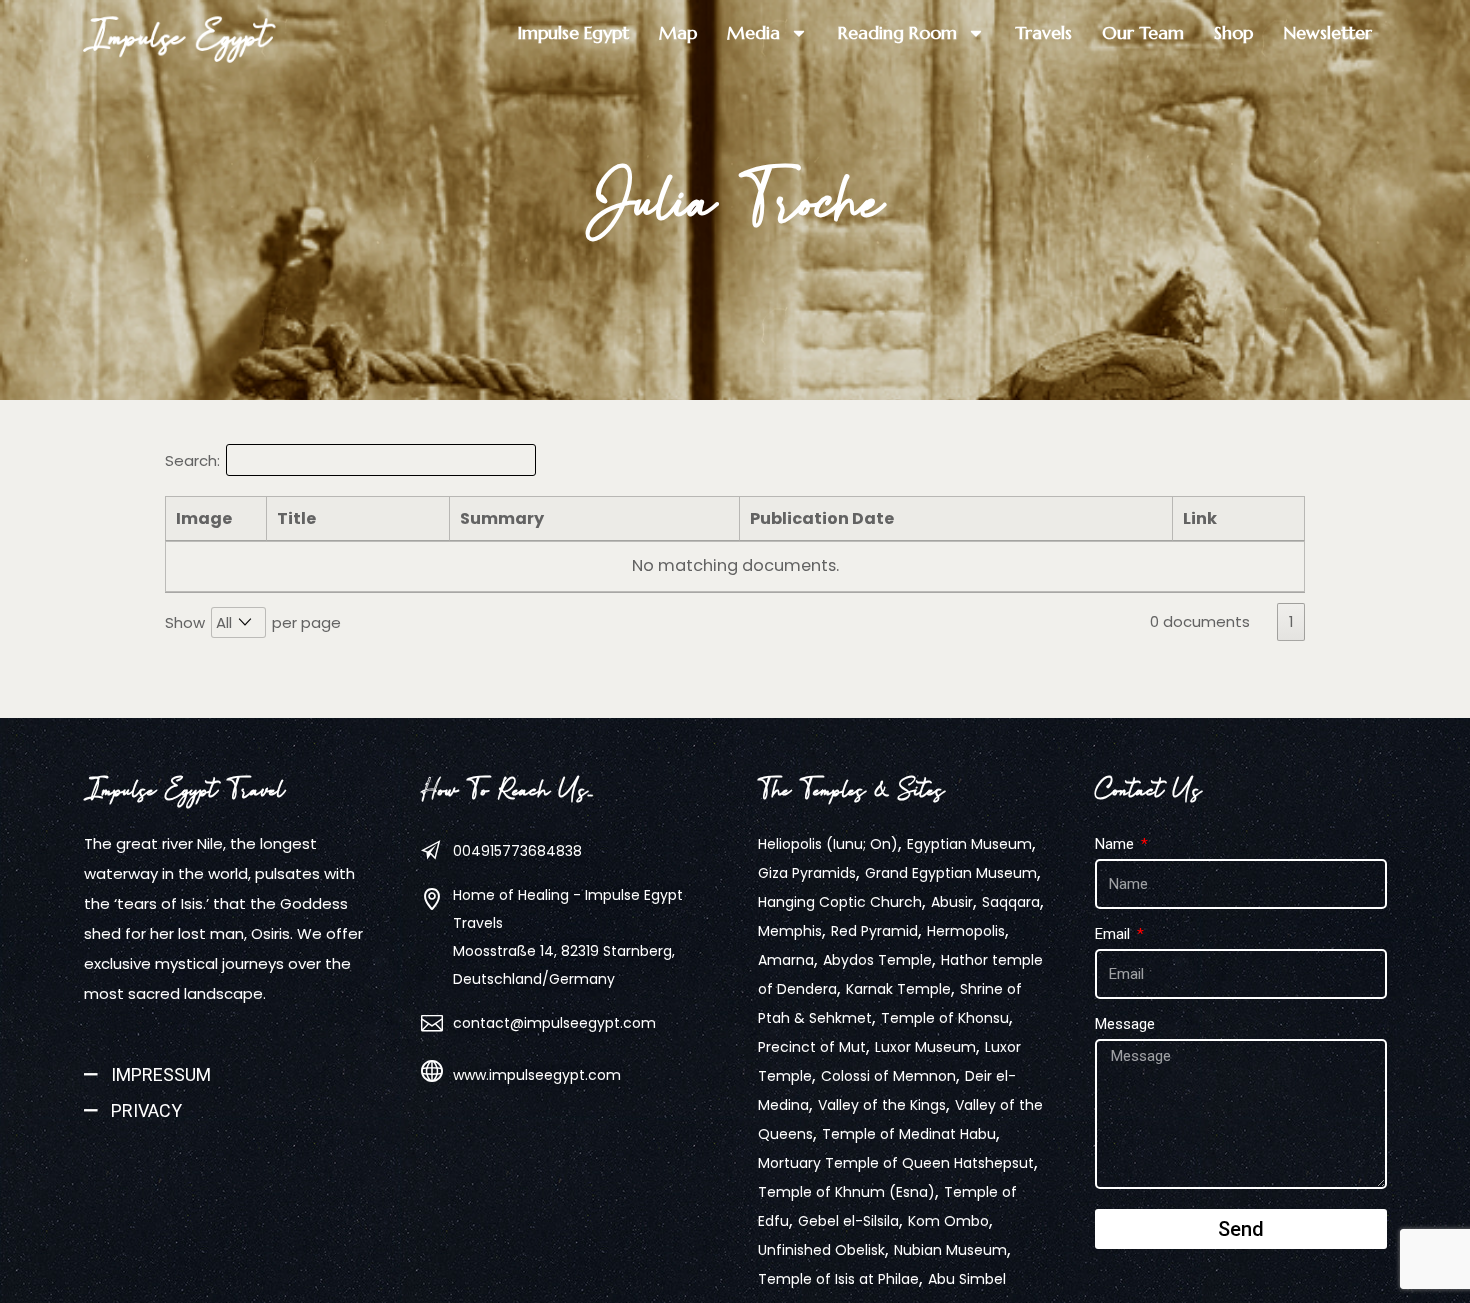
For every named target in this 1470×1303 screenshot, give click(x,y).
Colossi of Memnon (888, 1076)
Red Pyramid (874, 931)
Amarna (786, 960)
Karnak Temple (898, 989)
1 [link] (1291, 621)
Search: (192, 460)
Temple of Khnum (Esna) (846, 1192)
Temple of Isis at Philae (838, 1279)
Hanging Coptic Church (840, 902)
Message (1125, 1024)
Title (296, 518)
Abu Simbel (967, 1279)
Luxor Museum (925, 1047)
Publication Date (822, 518)
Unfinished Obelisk (821, 1250)
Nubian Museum (950, 1250)
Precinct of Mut (812, 1047)
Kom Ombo (948, 1221)
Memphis (790, 931)
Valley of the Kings (882, 1105)
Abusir (952, 902)
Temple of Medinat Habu (909, 1134)
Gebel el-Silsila (848, 1221)
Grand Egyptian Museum (951, 873)
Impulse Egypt (177, 36)
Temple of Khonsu (945, 1018)
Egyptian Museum (969, 844)
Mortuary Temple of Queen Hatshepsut (896, 1163)
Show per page (253, 622)
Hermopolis (966, 931)
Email (1114, 934)
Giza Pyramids (807, 873)
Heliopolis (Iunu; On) (828, 844)
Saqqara (1011, 902)
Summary (502, 518)
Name (1116, 844)
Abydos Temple (877, 960)
